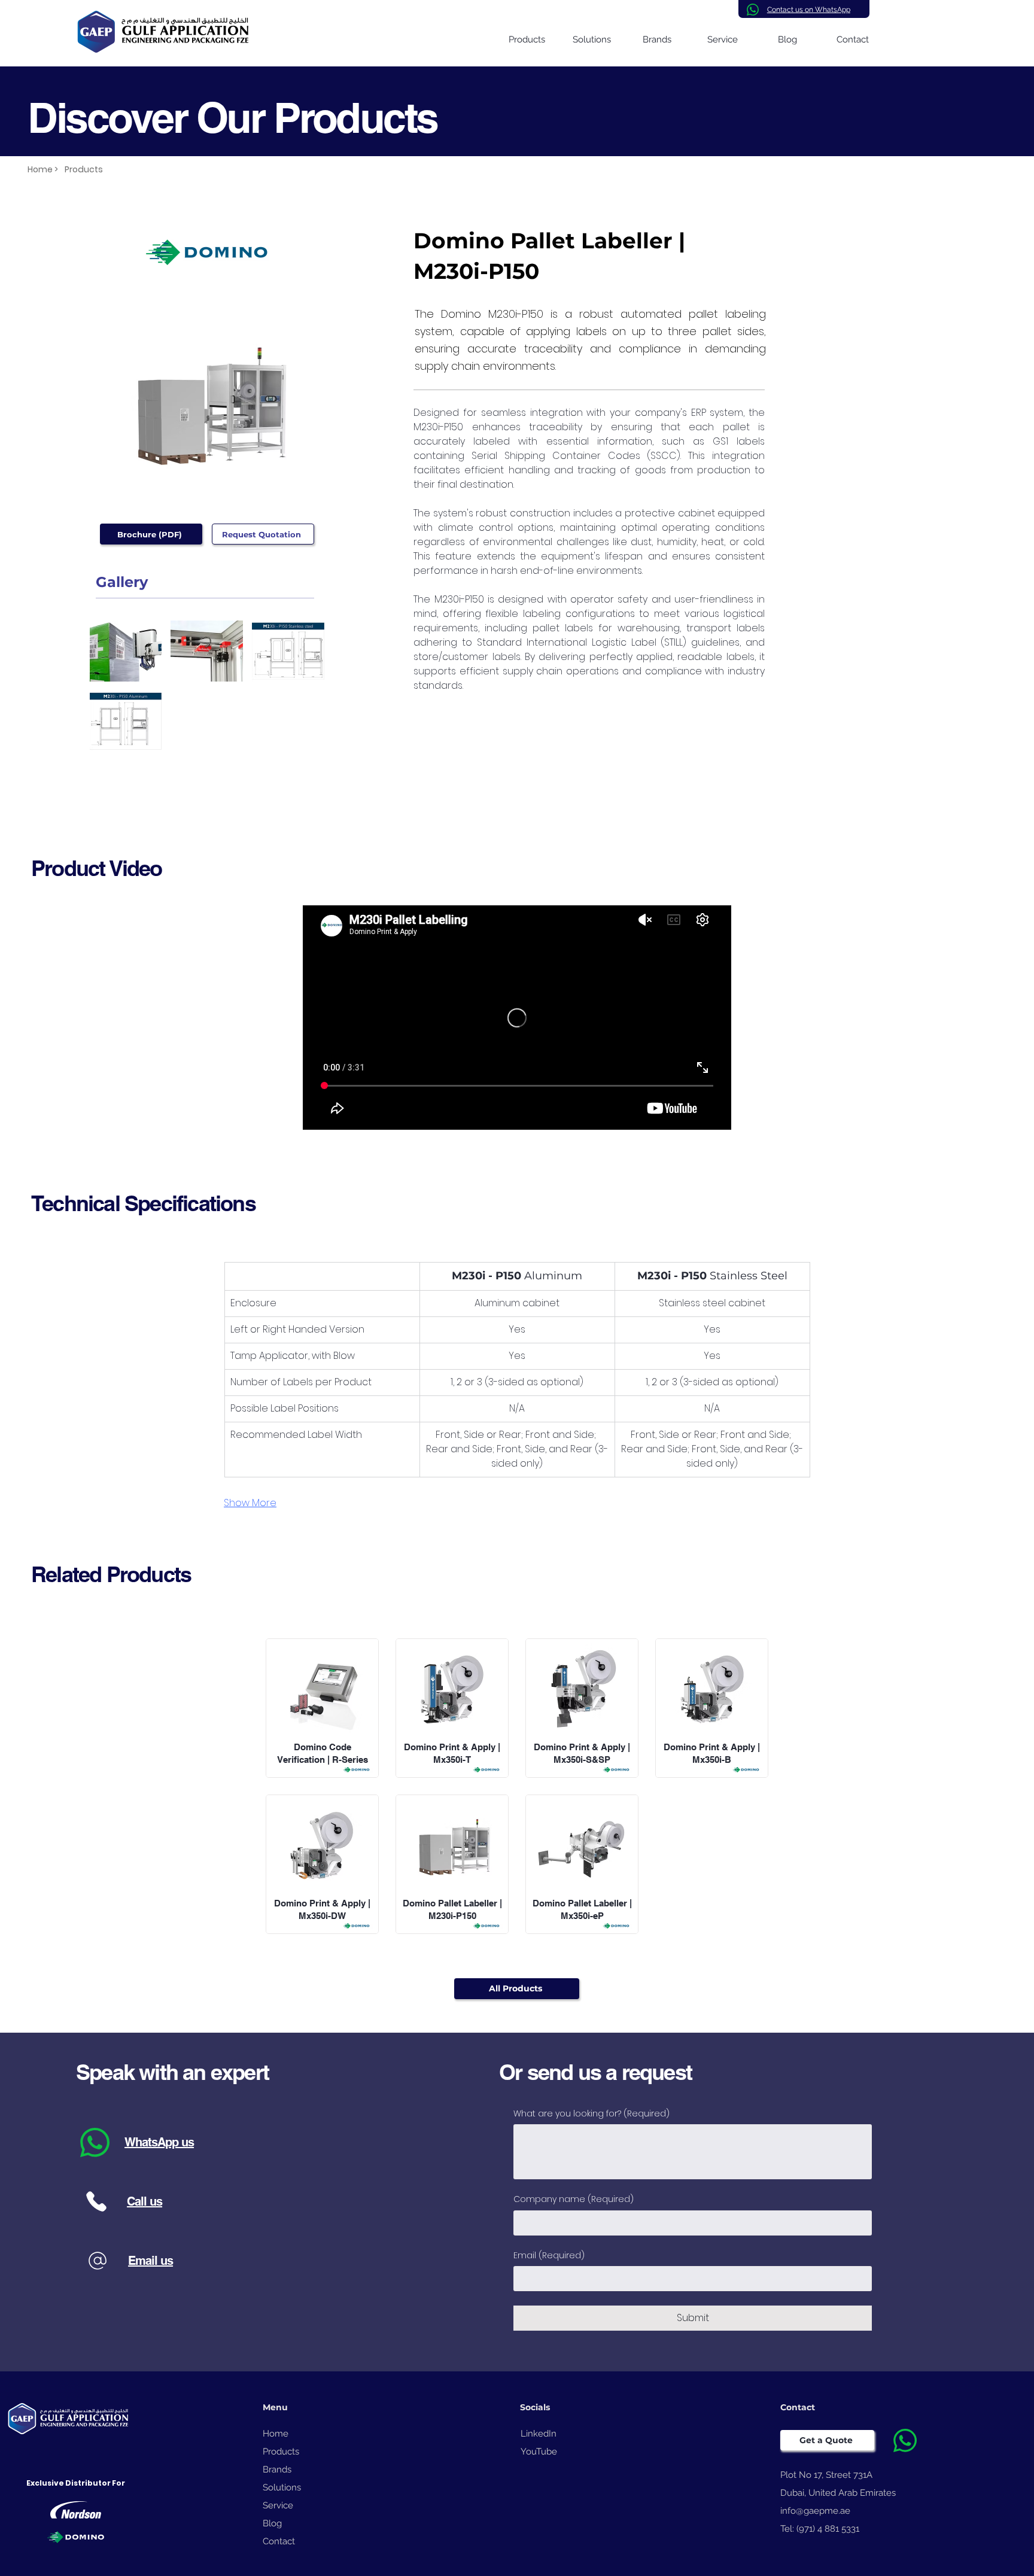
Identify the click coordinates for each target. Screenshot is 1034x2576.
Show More (250, 1503)
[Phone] (96, 2202)
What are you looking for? (591, 2114)
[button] (126, 651)
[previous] (112, 692)
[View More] (322, 1708)
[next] (302, 692)
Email (549, 2256)
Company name (574, 2199)
